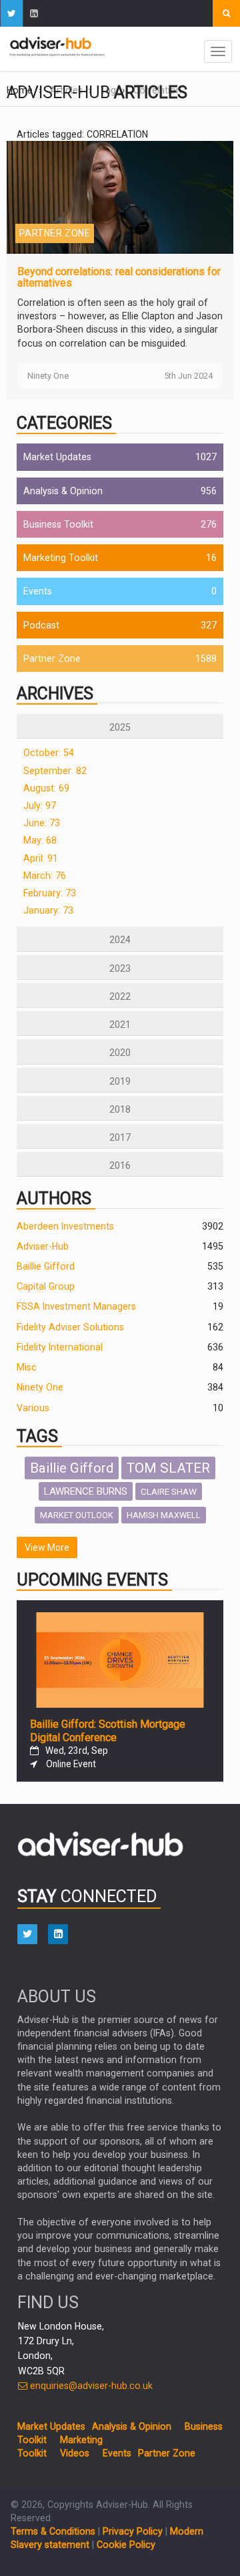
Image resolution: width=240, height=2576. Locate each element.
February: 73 (50, 893)
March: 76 (45, 876)
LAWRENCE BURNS (86, 1491)
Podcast (41, 625)
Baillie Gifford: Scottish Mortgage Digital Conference (108, 1731)
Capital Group (46, 1286)
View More (47, 1547)
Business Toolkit (58, 524)
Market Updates (57, 457)
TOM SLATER (168, 1468)
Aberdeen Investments (65, 1226)
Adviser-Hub (43, 1246)
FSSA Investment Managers (76, 1306)
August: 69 (46, 788)
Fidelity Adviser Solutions (70, 1327)
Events (38, 591)
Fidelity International (60, 1347)
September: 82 (55, 771)
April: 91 (41, 858)
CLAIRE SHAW (169, 1491)
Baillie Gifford (46, 1266)
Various (33, 1408)
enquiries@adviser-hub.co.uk (90, 2386)
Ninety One (40, 1387)
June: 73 (42, 823)
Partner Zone (52, 659)
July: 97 (40, 805)
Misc (27, 1367)
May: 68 (40, 840)
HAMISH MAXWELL (164, 1515)
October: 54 (49, 753)
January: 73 (48, 910)
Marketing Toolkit (61, 558)
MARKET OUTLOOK (77, 1515)
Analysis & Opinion (63, 491)
